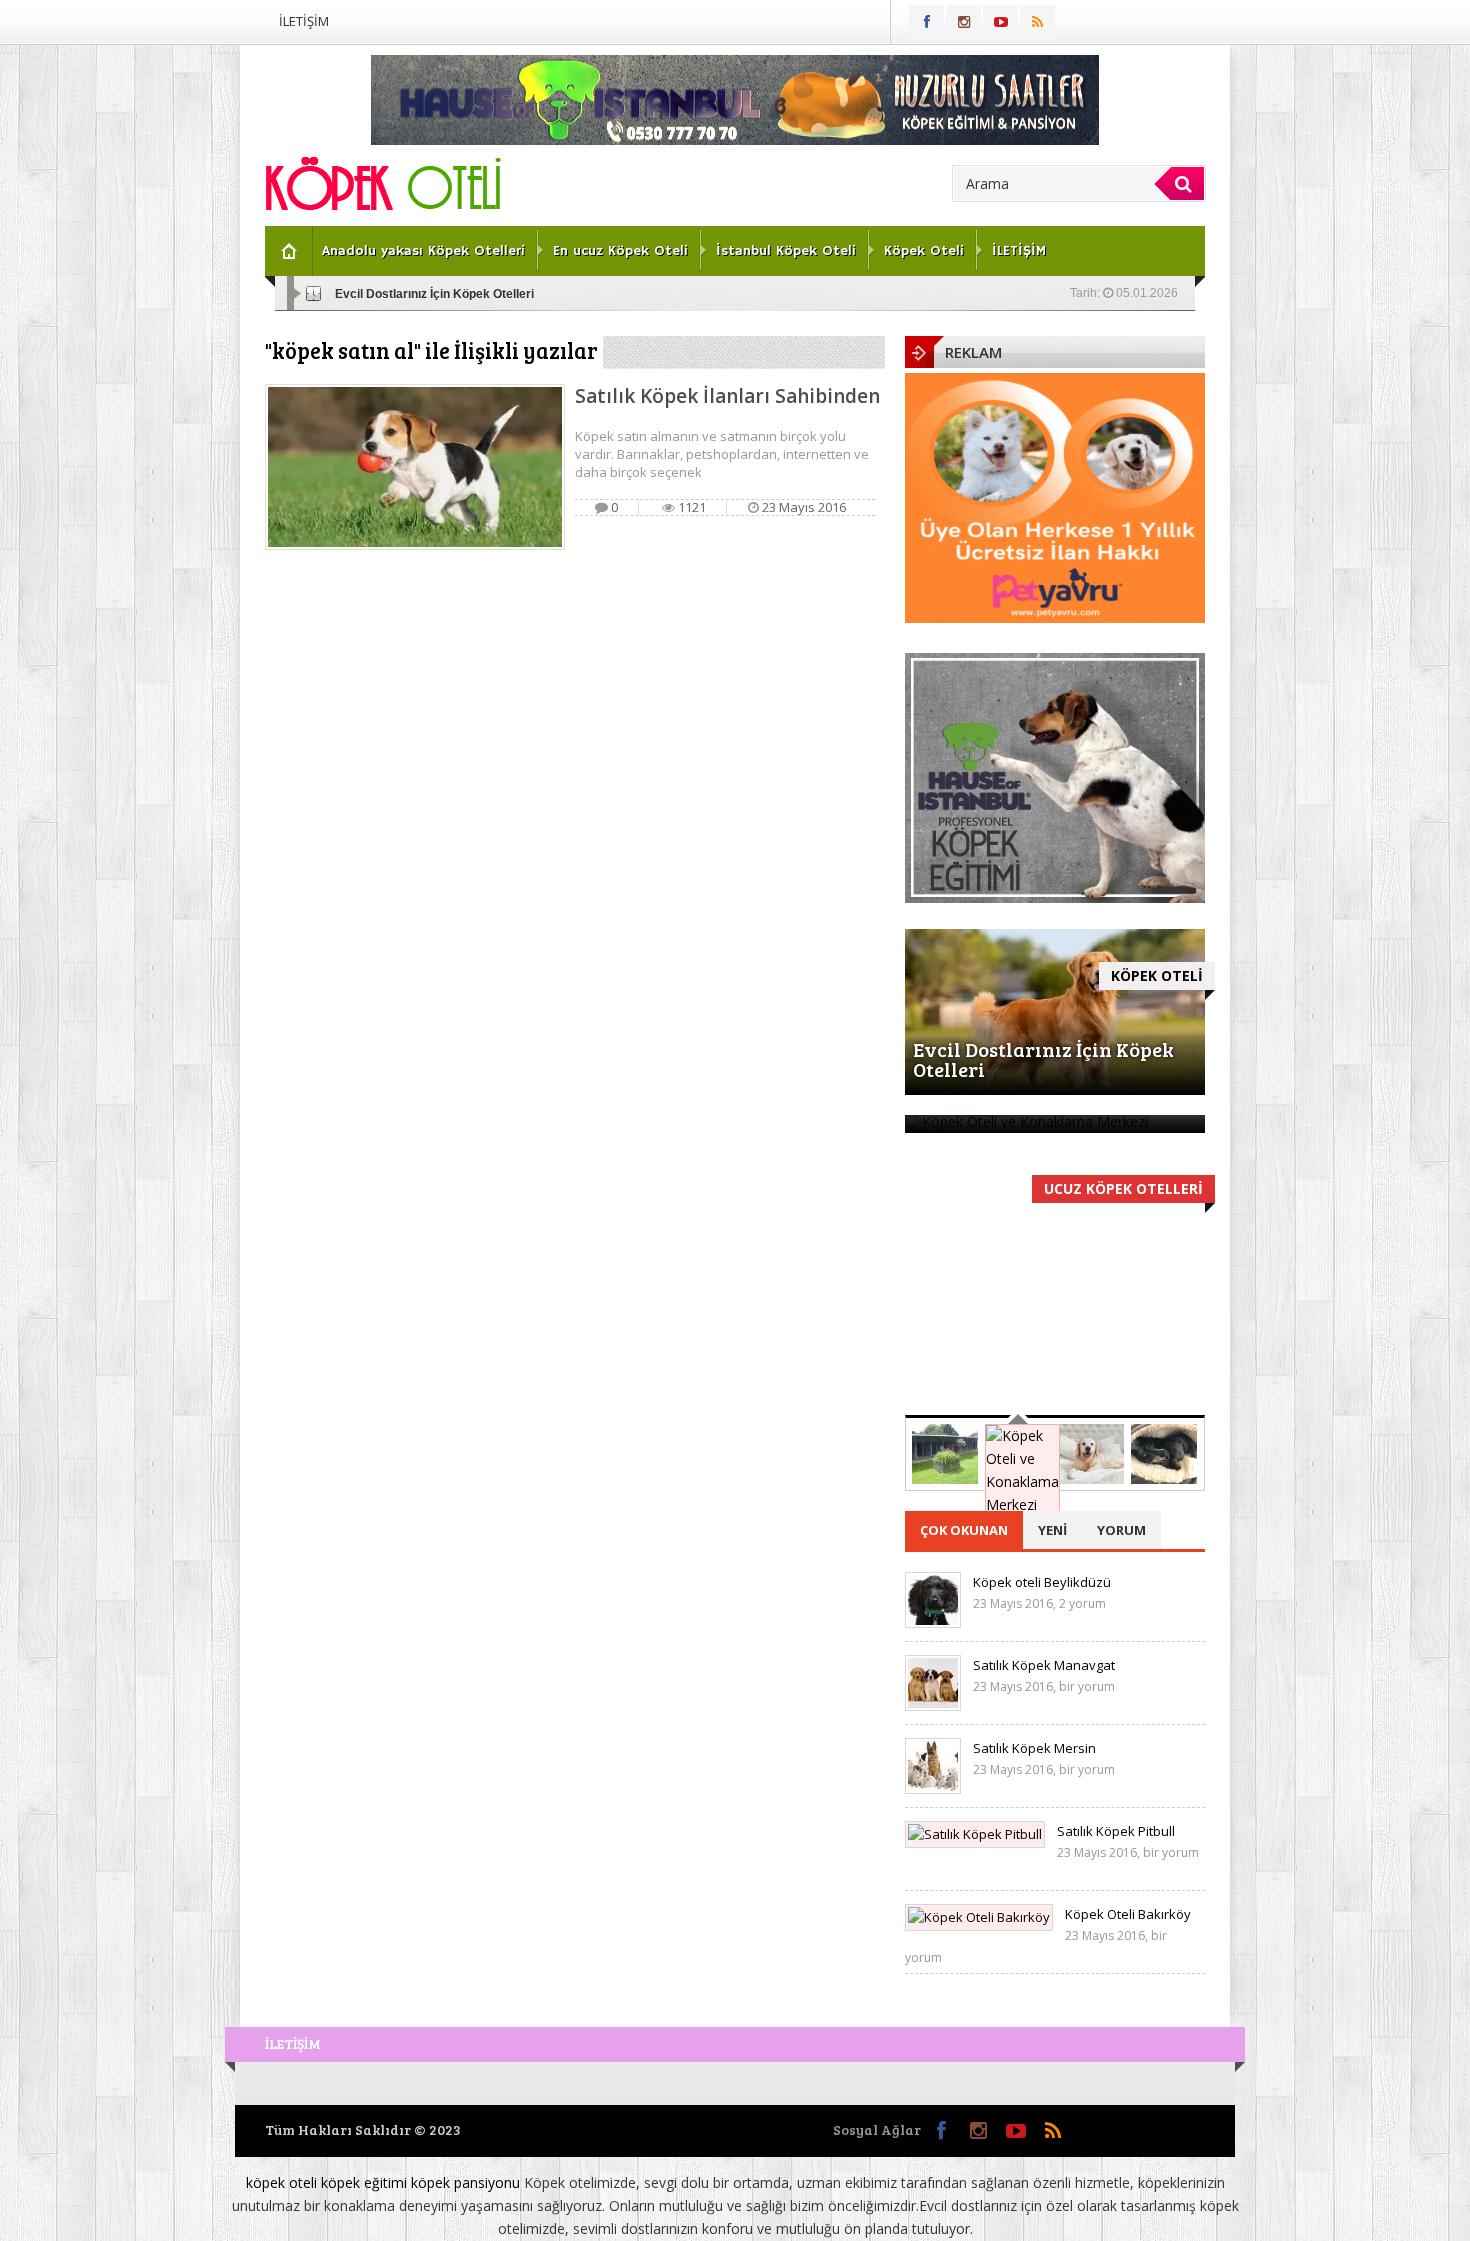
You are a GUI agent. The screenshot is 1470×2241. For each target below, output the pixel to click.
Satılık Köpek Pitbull (1116, 1831)
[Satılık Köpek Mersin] (933, 1789)
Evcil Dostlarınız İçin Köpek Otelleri (434, 294)
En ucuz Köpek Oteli (620, 251)
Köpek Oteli (924, 251)
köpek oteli (281, 2182)
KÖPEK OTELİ (1157, 975)
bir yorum (1087, 1686)
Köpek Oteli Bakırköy (1128, 1914)
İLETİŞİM (304, 21)
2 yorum (1082, 1603)
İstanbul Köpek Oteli (786, 251)
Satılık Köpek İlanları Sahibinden (727, 396)
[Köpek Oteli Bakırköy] (979, 1917)
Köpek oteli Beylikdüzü (1042, 1582)
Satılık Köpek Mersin (1034, 1748)
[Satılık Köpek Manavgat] (933, 1706)
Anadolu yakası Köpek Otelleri (423, 251)
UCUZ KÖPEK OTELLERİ (1123, 1188)
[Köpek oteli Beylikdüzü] (933, 1623)
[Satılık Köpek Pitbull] (975, 1834)
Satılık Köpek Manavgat (1044, 1665)
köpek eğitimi (364, 2182)
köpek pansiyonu (465, 2182)
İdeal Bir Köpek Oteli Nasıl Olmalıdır (1052, 1375)
